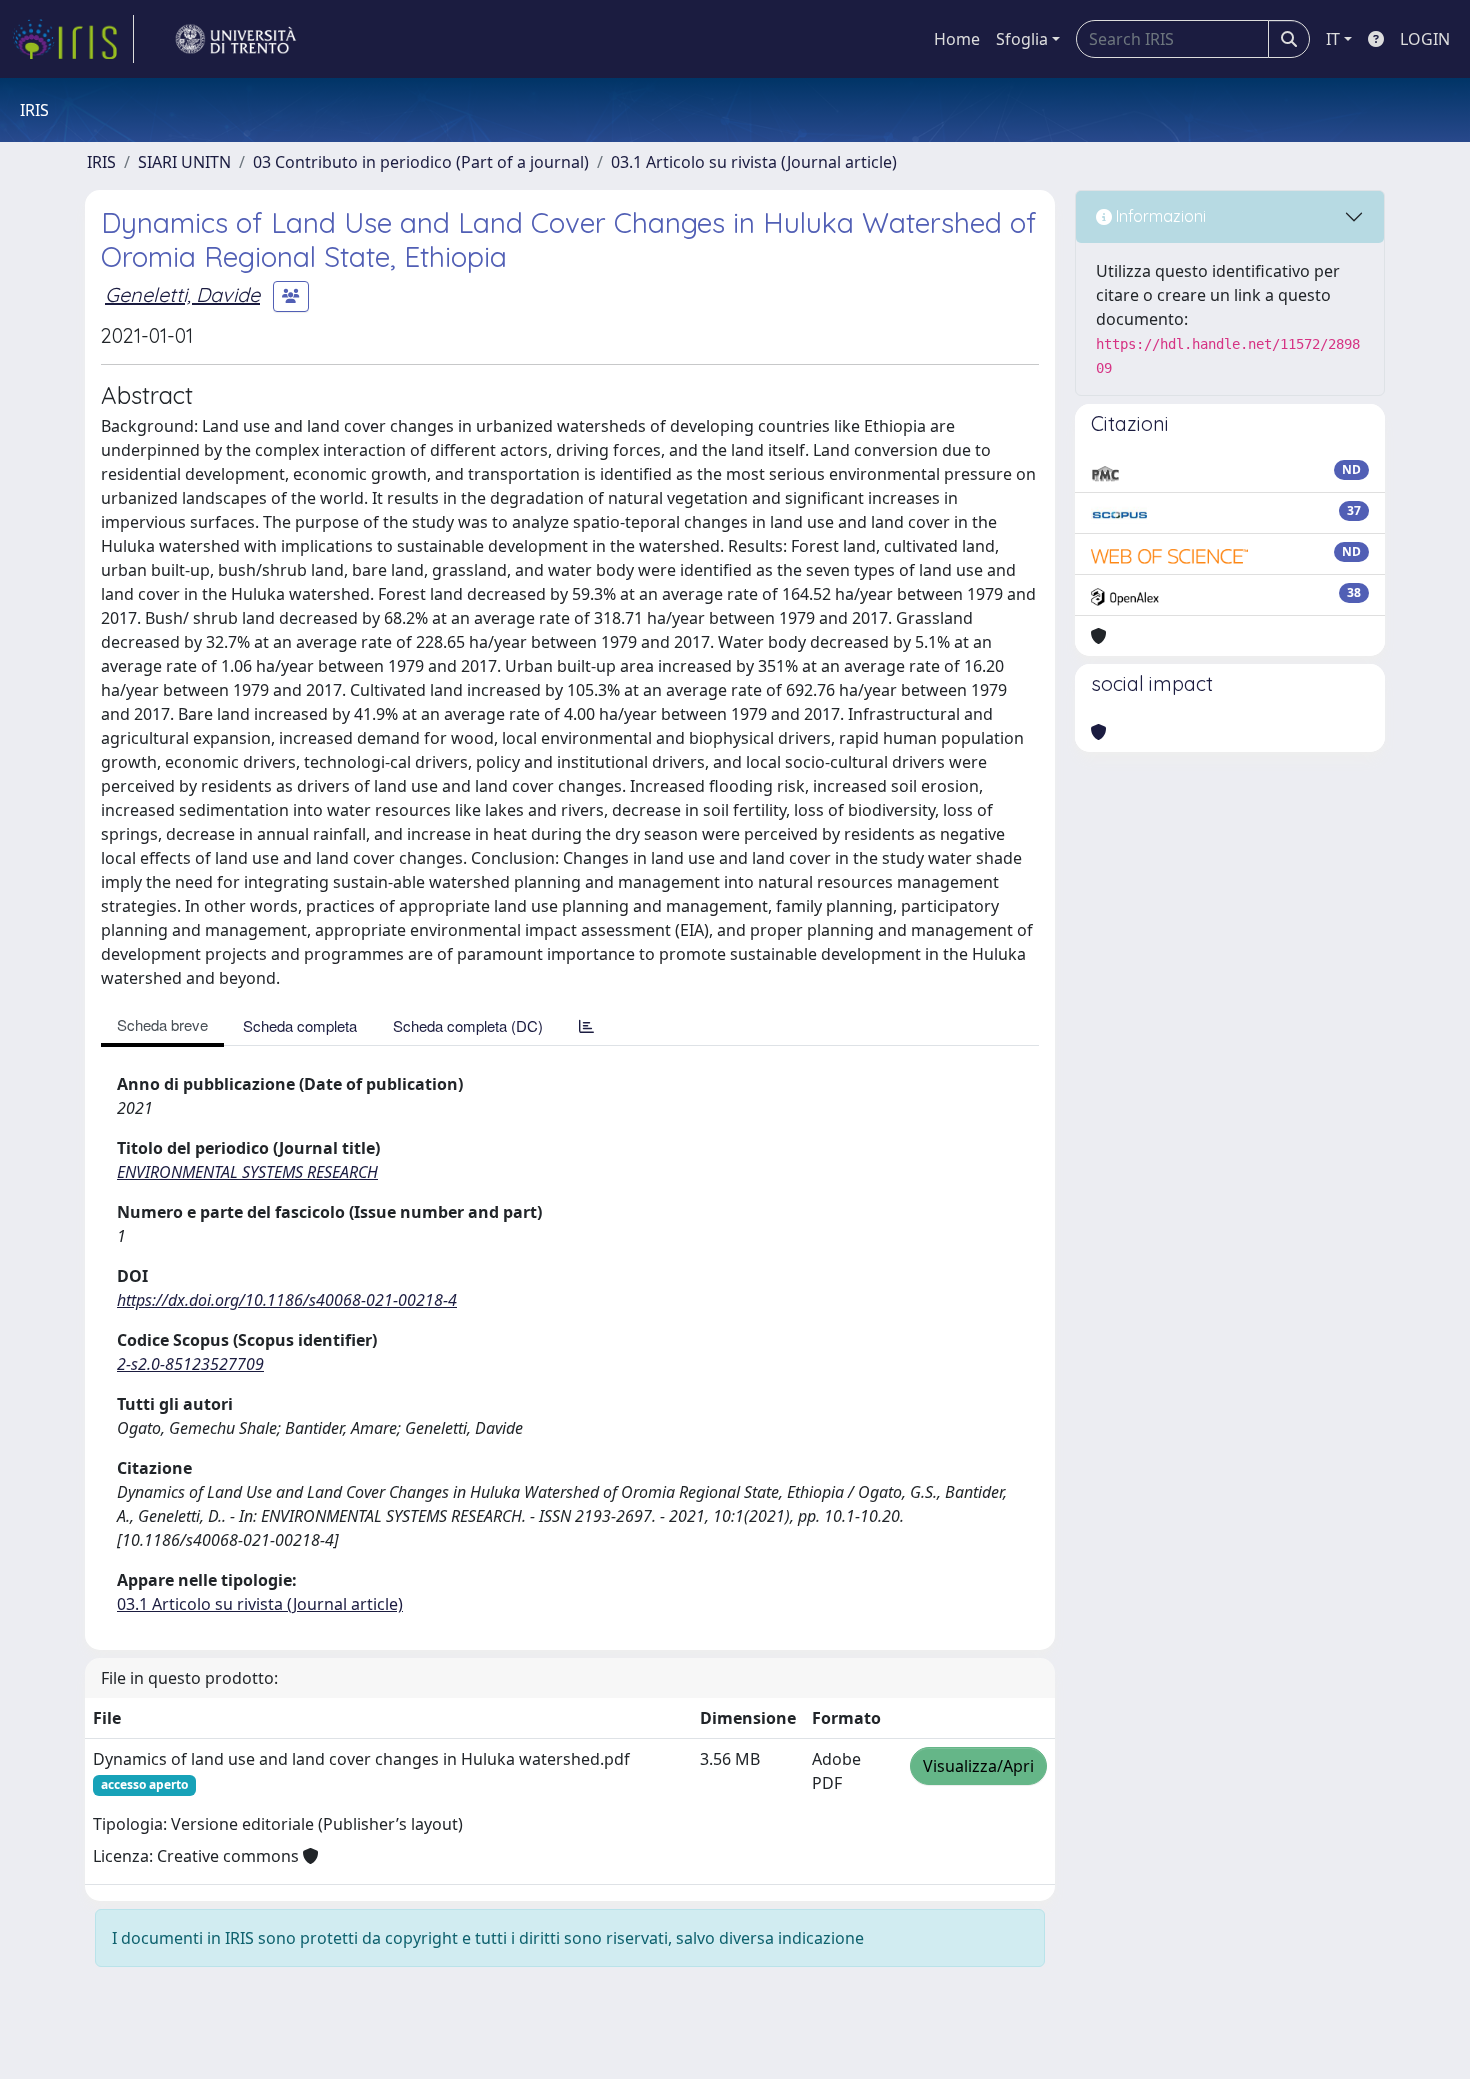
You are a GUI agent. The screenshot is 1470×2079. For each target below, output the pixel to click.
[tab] (586, 1025)
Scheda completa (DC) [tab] (468, 1025)
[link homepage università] (236, 39)
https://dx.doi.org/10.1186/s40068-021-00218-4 (287, 1300)
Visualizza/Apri (978, 1766)
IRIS (101, 162)
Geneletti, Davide (182, 294)
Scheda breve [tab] (162, 1024)
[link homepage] (73, 39)
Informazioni (1159, 216)
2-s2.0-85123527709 (190, 1364)
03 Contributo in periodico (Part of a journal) (421, 162)
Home (957, 39)
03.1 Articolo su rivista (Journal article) (754, 162)
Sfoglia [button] (1022, 39)
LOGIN (1425, 39)
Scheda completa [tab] (300, 1025)
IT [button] (1333, 39)
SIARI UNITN (184, 162)
